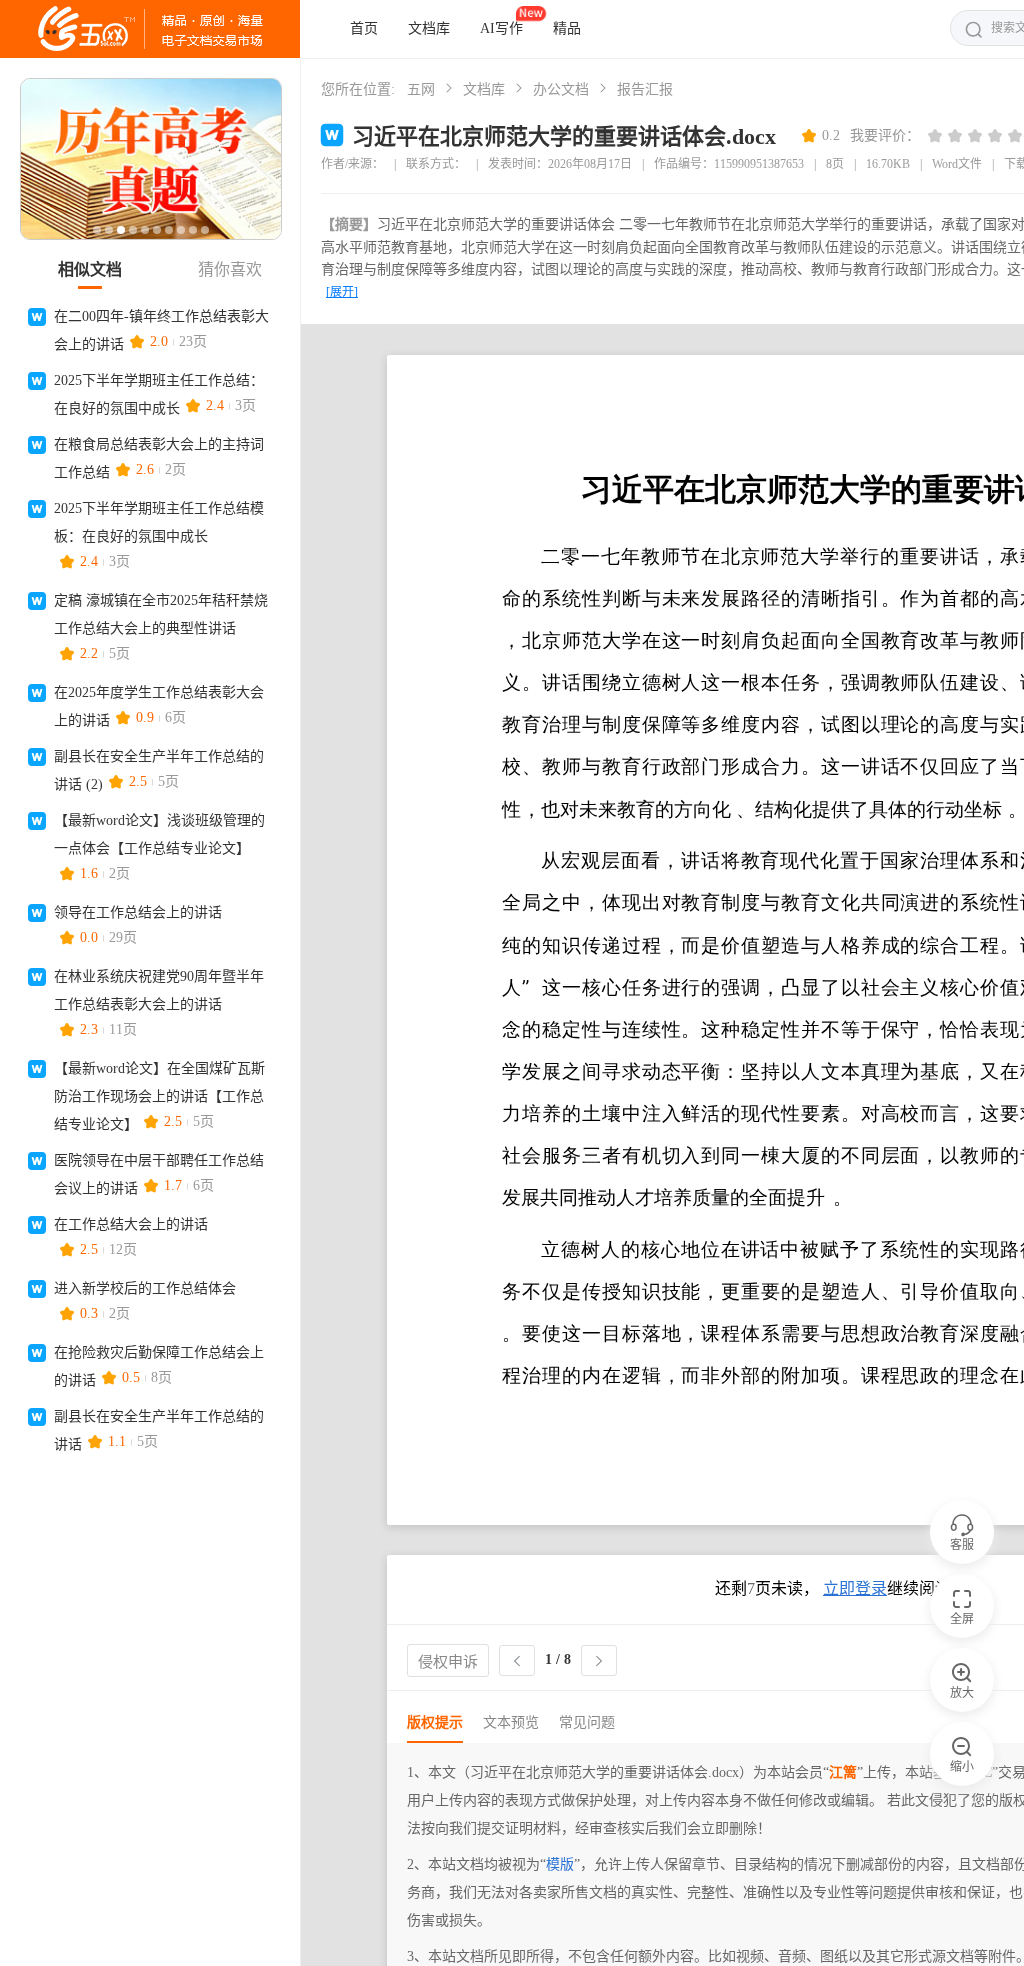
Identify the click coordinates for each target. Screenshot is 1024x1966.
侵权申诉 (448, 1661)
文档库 (429, 28)
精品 (567, 28)
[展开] (342, 292)
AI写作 (501, 28)
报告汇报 (645, 89)
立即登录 (855, 1588)
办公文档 (561, 89)
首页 (364, 28)
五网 (421, 89)
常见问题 (587, 1722)
